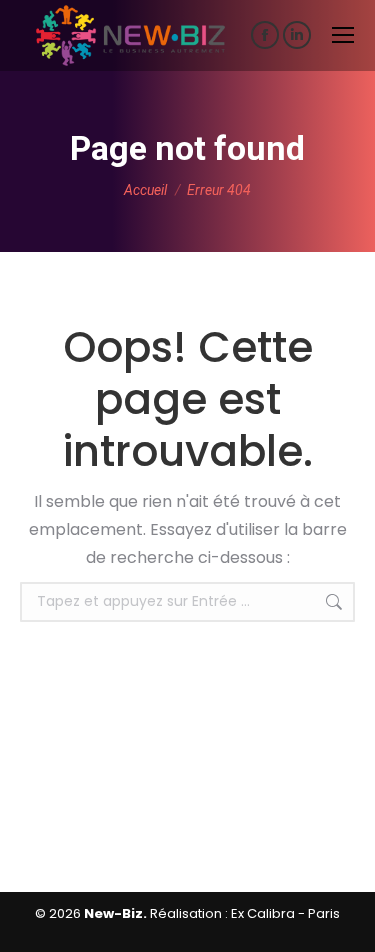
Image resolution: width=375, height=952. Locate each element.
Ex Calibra (263, 913)
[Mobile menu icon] (343, 35)
